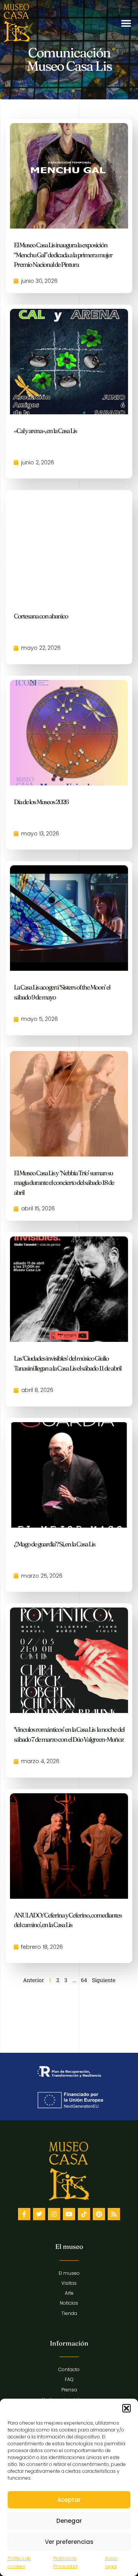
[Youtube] (69, 2214)
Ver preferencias (69, 2542)
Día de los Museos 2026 (41, 802)
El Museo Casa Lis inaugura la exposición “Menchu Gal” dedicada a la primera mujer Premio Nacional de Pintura (63, 255)
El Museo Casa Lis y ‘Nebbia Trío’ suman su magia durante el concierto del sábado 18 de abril (64, 1183)
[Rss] (114, 2214)
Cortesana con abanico (41, 616)
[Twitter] (39, 2214)
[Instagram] (54, 2214)
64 (84, 1980)
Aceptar (69, 2500)
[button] (127, 2408)
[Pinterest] (99, 2214)
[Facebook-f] (24, 2214)
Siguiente (104, 1980)
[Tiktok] (84, 2214)
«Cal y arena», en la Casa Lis (45, 431)
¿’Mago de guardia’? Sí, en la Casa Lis (54, 1544)
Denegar (69, 2521)
